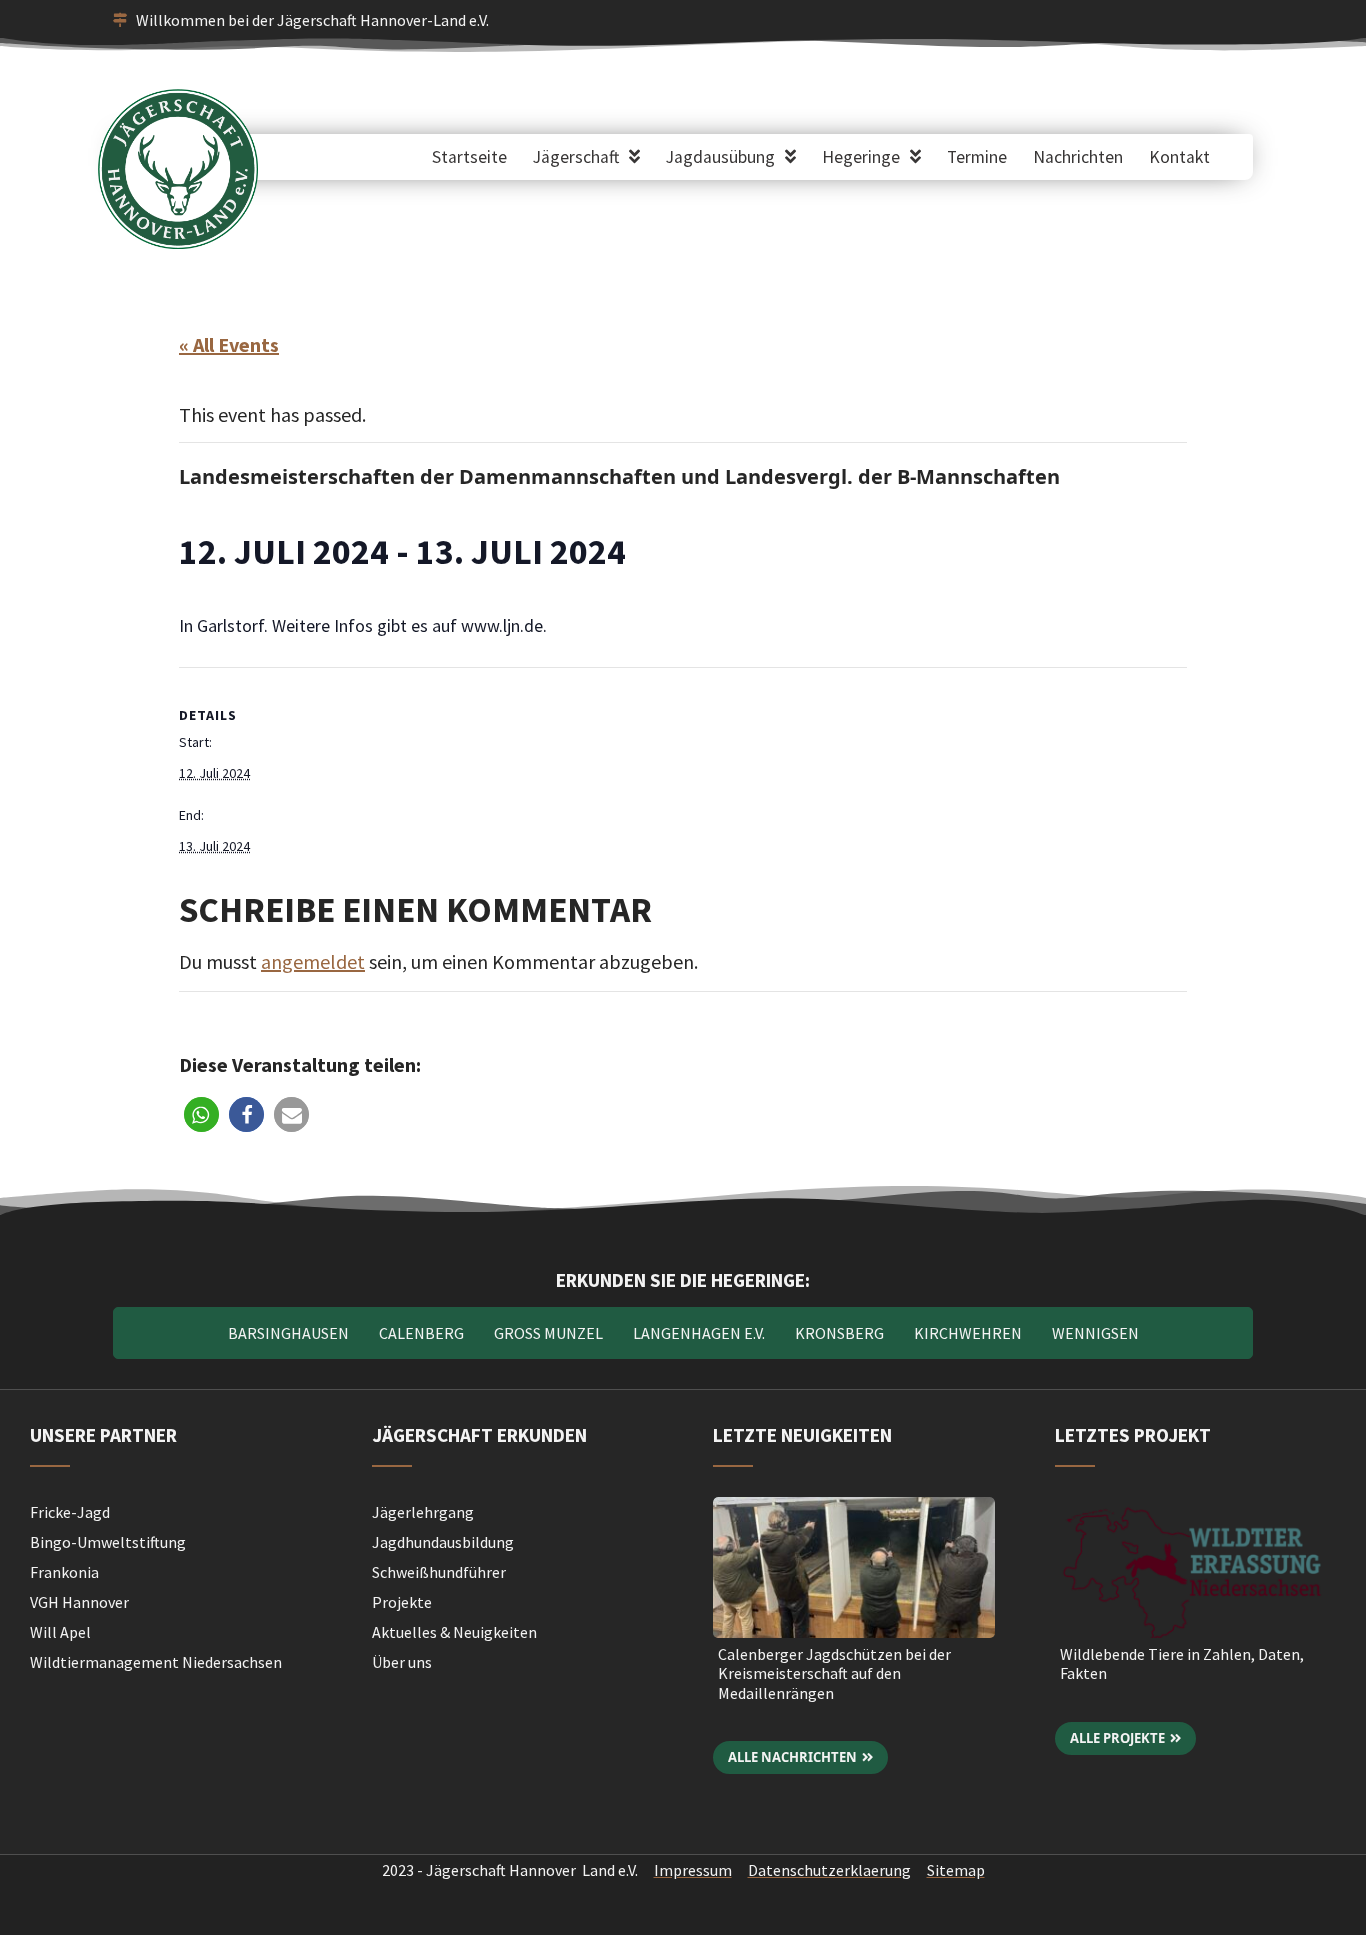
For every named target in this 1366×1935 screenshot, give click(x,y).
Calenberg (421, 1333)
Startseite (469, 157)
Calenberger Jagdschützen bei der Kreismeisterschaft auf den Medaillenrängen (834, 1673)
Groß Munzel (548, 1333)
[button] (201, 1114)
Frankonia (64, 1572)
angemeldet (313, 961)
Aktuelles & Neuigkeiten (454, 1632)
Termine (977, 157)
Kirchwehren (968, 1333)
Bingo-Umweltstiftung (108, 1542)
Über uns (402, 1662)
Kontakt (1179, 157)
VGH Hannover (79, 1602)
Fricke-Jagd (70, 1512)
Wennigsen (1095, 1333)
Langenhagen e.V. (699, 1333)
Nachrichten (1078, 157)
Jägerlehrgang (423, 1512)
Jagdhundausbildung (443, 1542)
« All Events (229, 344)
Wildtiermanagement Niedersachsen (156, 1662)
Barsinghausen (288, 1333)
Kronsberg (839, 1333)
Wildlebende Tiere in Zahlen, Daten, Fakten (1182, 1663)
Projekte (402, 1602)
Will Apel (60, 1632)
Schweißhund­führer (439, 1572)
